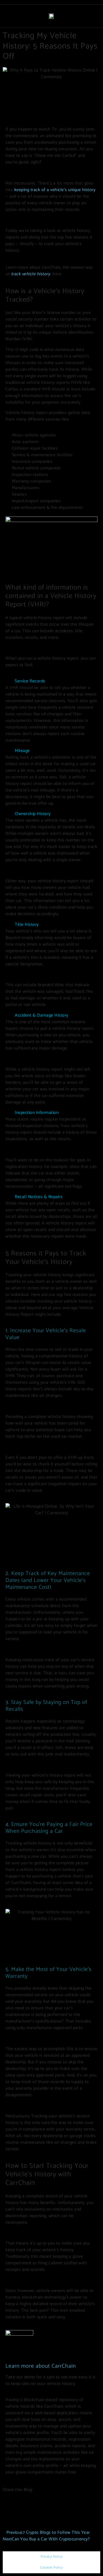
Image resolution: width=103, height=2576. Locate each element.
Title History (27, 925)
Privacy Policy (52, 2557)
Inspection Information (37, 1113)
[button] (51, 681)
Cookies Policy (51, 2568)
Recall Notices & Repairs (39, 1197)
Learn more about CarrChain (41, 2366)
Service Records (30, 681)
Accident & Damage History (42, 1015)
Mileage (22, 751)
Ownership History (33, 814)
